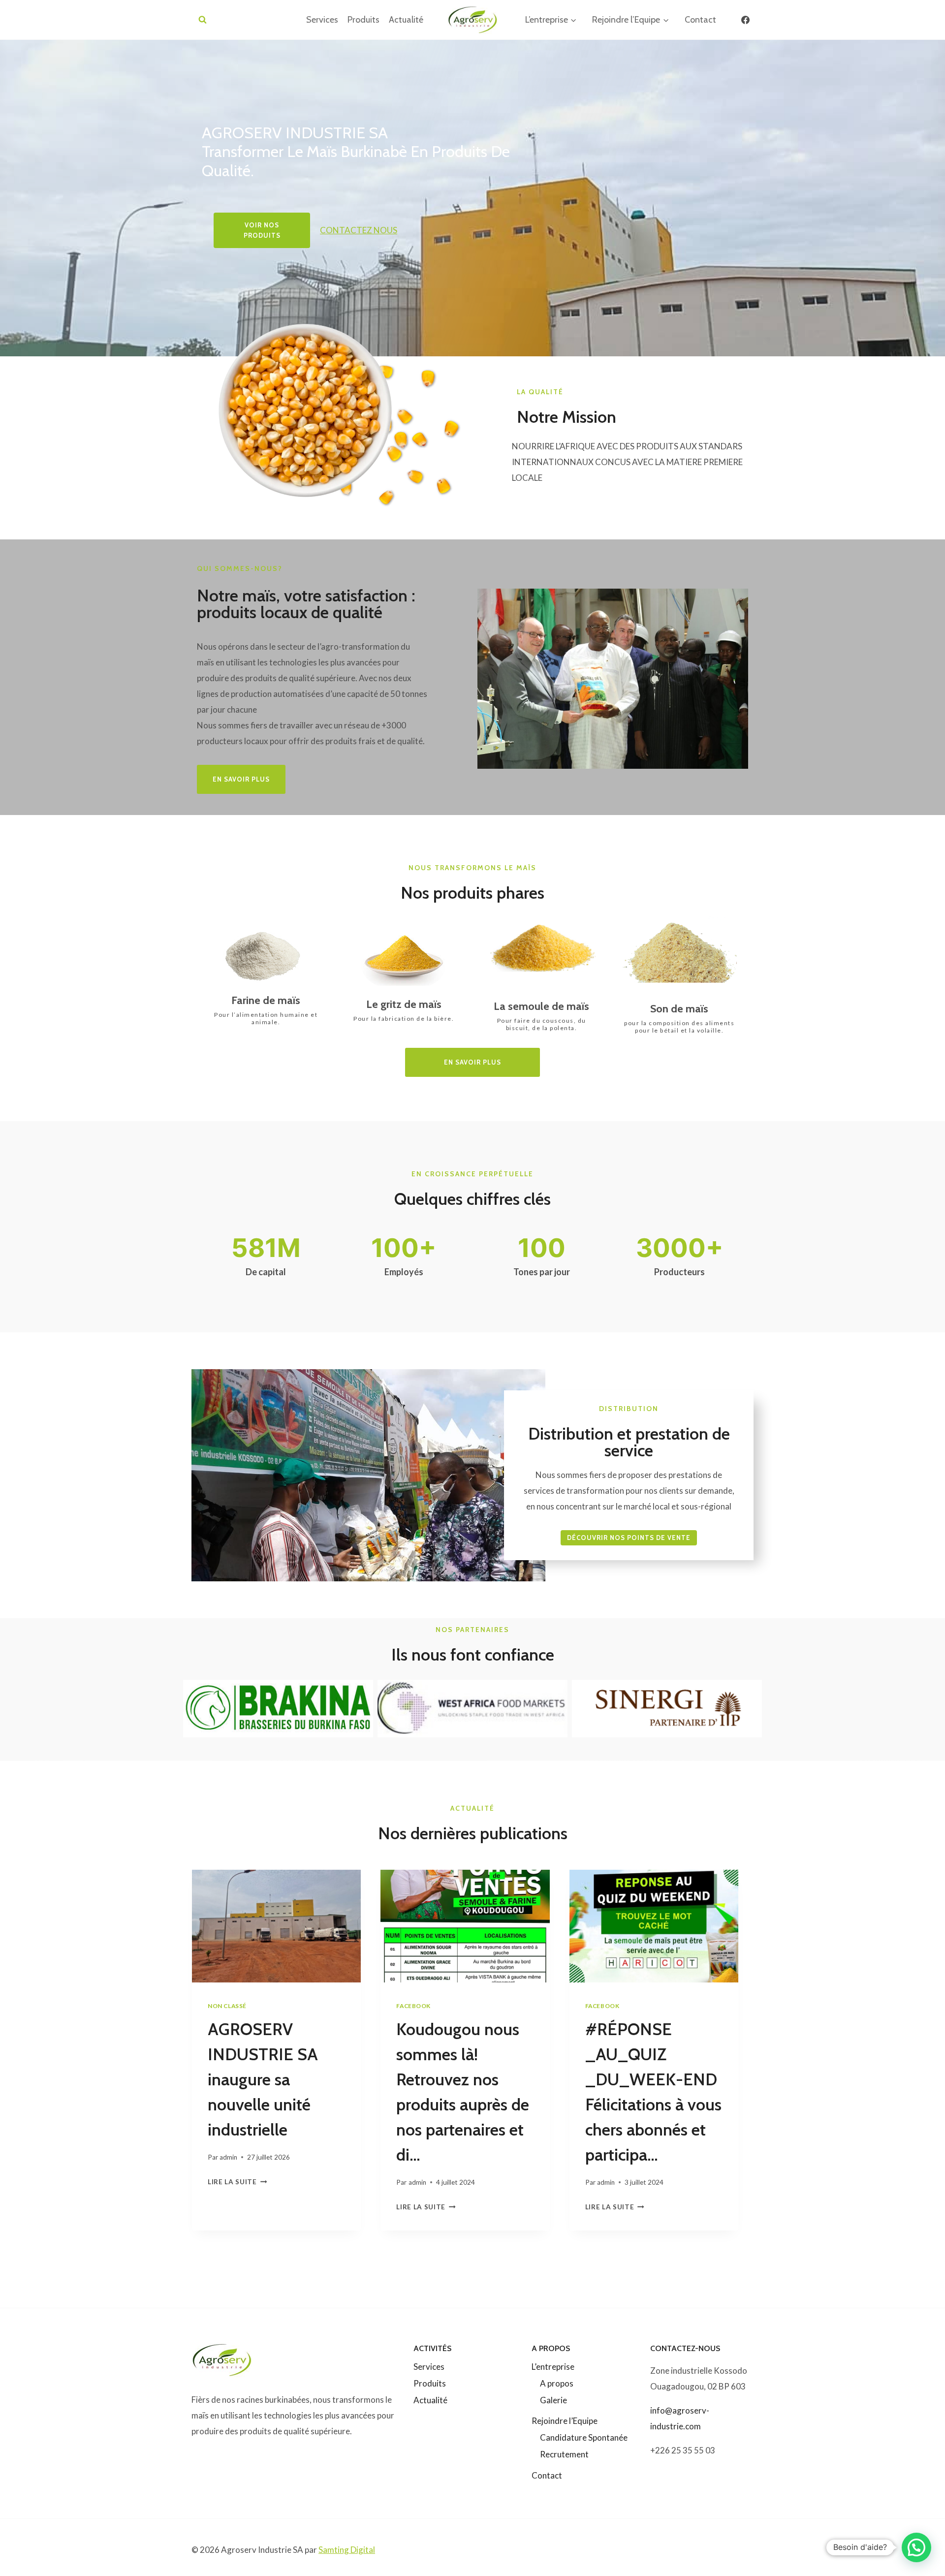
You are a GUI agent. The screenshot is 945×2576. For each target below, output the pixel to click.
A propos (557, 2383)
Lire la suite (235, 2182)
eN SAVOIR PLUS (241, 779)
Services (322, 20)
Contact (700, 20)
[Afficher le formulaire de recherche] (203, 20)
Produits (363, 20)
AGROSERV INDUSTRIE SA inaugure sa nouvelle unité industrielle (263, 2079)
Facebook (413, 2006)
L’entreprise (553, 2367)
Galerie (553, 2400)
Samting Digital (347, 2550)
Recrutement (564, 2454)
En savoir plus (472, 1062)
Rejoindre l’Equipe (565, 2421)
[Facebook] (745, 20)
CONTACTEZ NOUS (359, 230)
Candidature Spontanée (584, 2437)
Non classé (227, 2006)
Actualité (406, 20)
